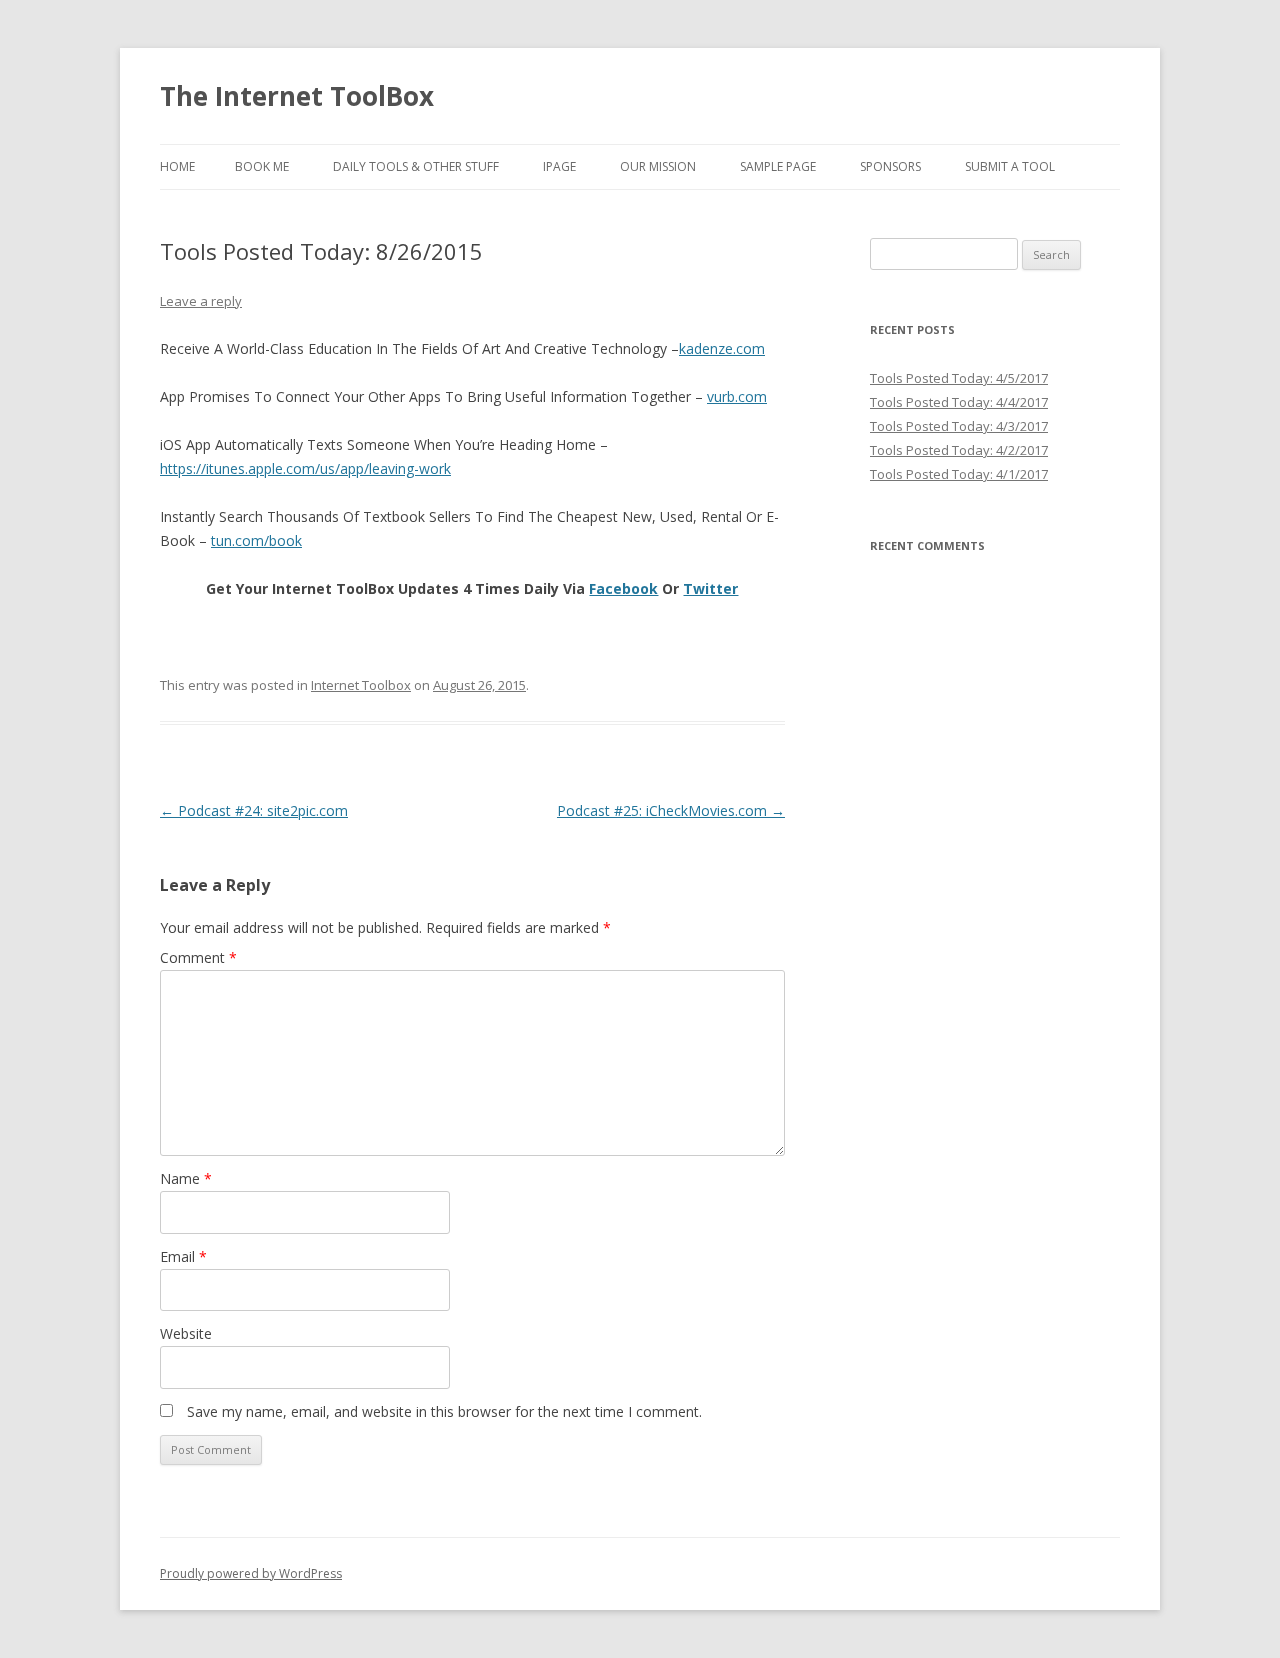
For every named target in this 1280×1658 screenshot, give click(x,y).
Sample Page (778, 166)
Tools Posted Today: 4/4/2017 (959, 402)
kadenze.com (722, 348)
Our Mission (658, 166)
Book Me (262, 166)
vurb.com (737, 396)
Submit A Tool (1010, 166)
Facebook (623, 588)
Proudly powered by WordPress (251, 1573)
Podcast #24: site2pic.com (254, 810)
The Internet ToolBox (297, 96)
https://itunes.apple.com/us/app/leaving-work (305, 468)
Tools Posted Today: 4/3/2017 (959, 426)
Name (186, 1178)
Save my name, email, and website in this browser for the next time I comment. (444, 1411)
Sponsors (890, 166)
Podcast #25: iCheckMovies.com (671, 810)
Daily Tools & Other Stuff (416, 166)
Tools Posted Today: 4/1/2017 (959, 474)
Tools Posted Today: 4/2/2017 (959, 450)
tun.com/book (256, 540)
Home (177, 166)
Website (186, 1333)
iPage (559, 166)
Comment (198, 957)
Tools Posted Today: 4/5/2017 (959, 378)
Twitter (710, 588)
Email (183, 1256)
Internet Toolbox (361, 685)
